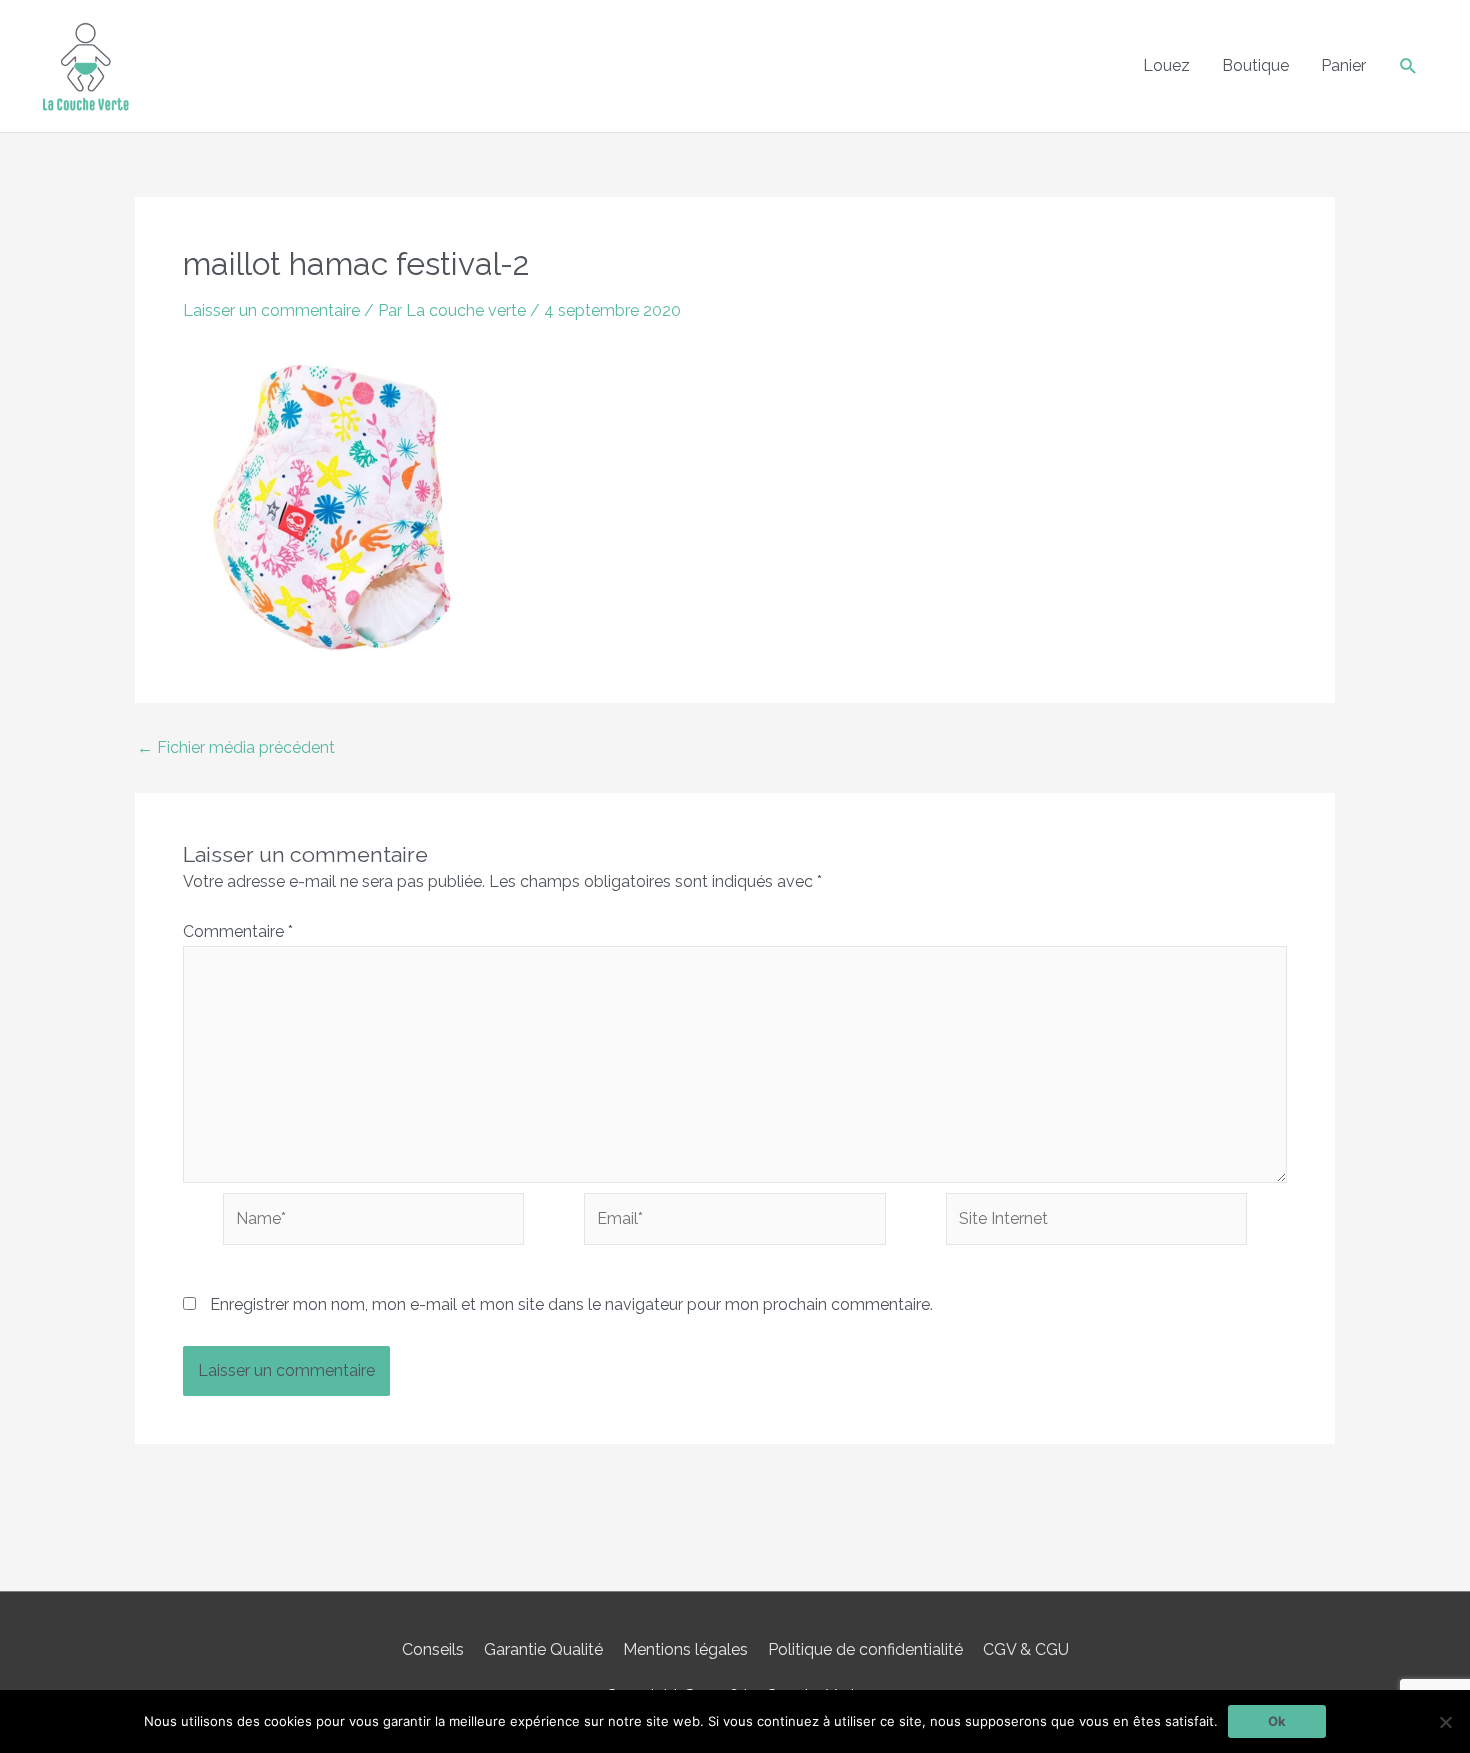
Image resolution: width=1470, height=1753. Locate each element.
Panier (1343, 65)
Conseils (433, 1649)
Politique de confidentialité (865, 1649)
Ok (1277, 1721)
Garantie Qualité (543, 1649)
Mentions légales (685, 1649)
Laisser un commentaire (271, 310)
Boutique (1255, 65)
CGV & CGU (1026, 1649)
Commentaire (238, 931)
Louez (1166, 65)
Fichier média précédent (236, 748)
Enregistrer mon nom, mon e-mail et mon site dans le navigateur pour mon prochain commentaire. (571, 1304)
